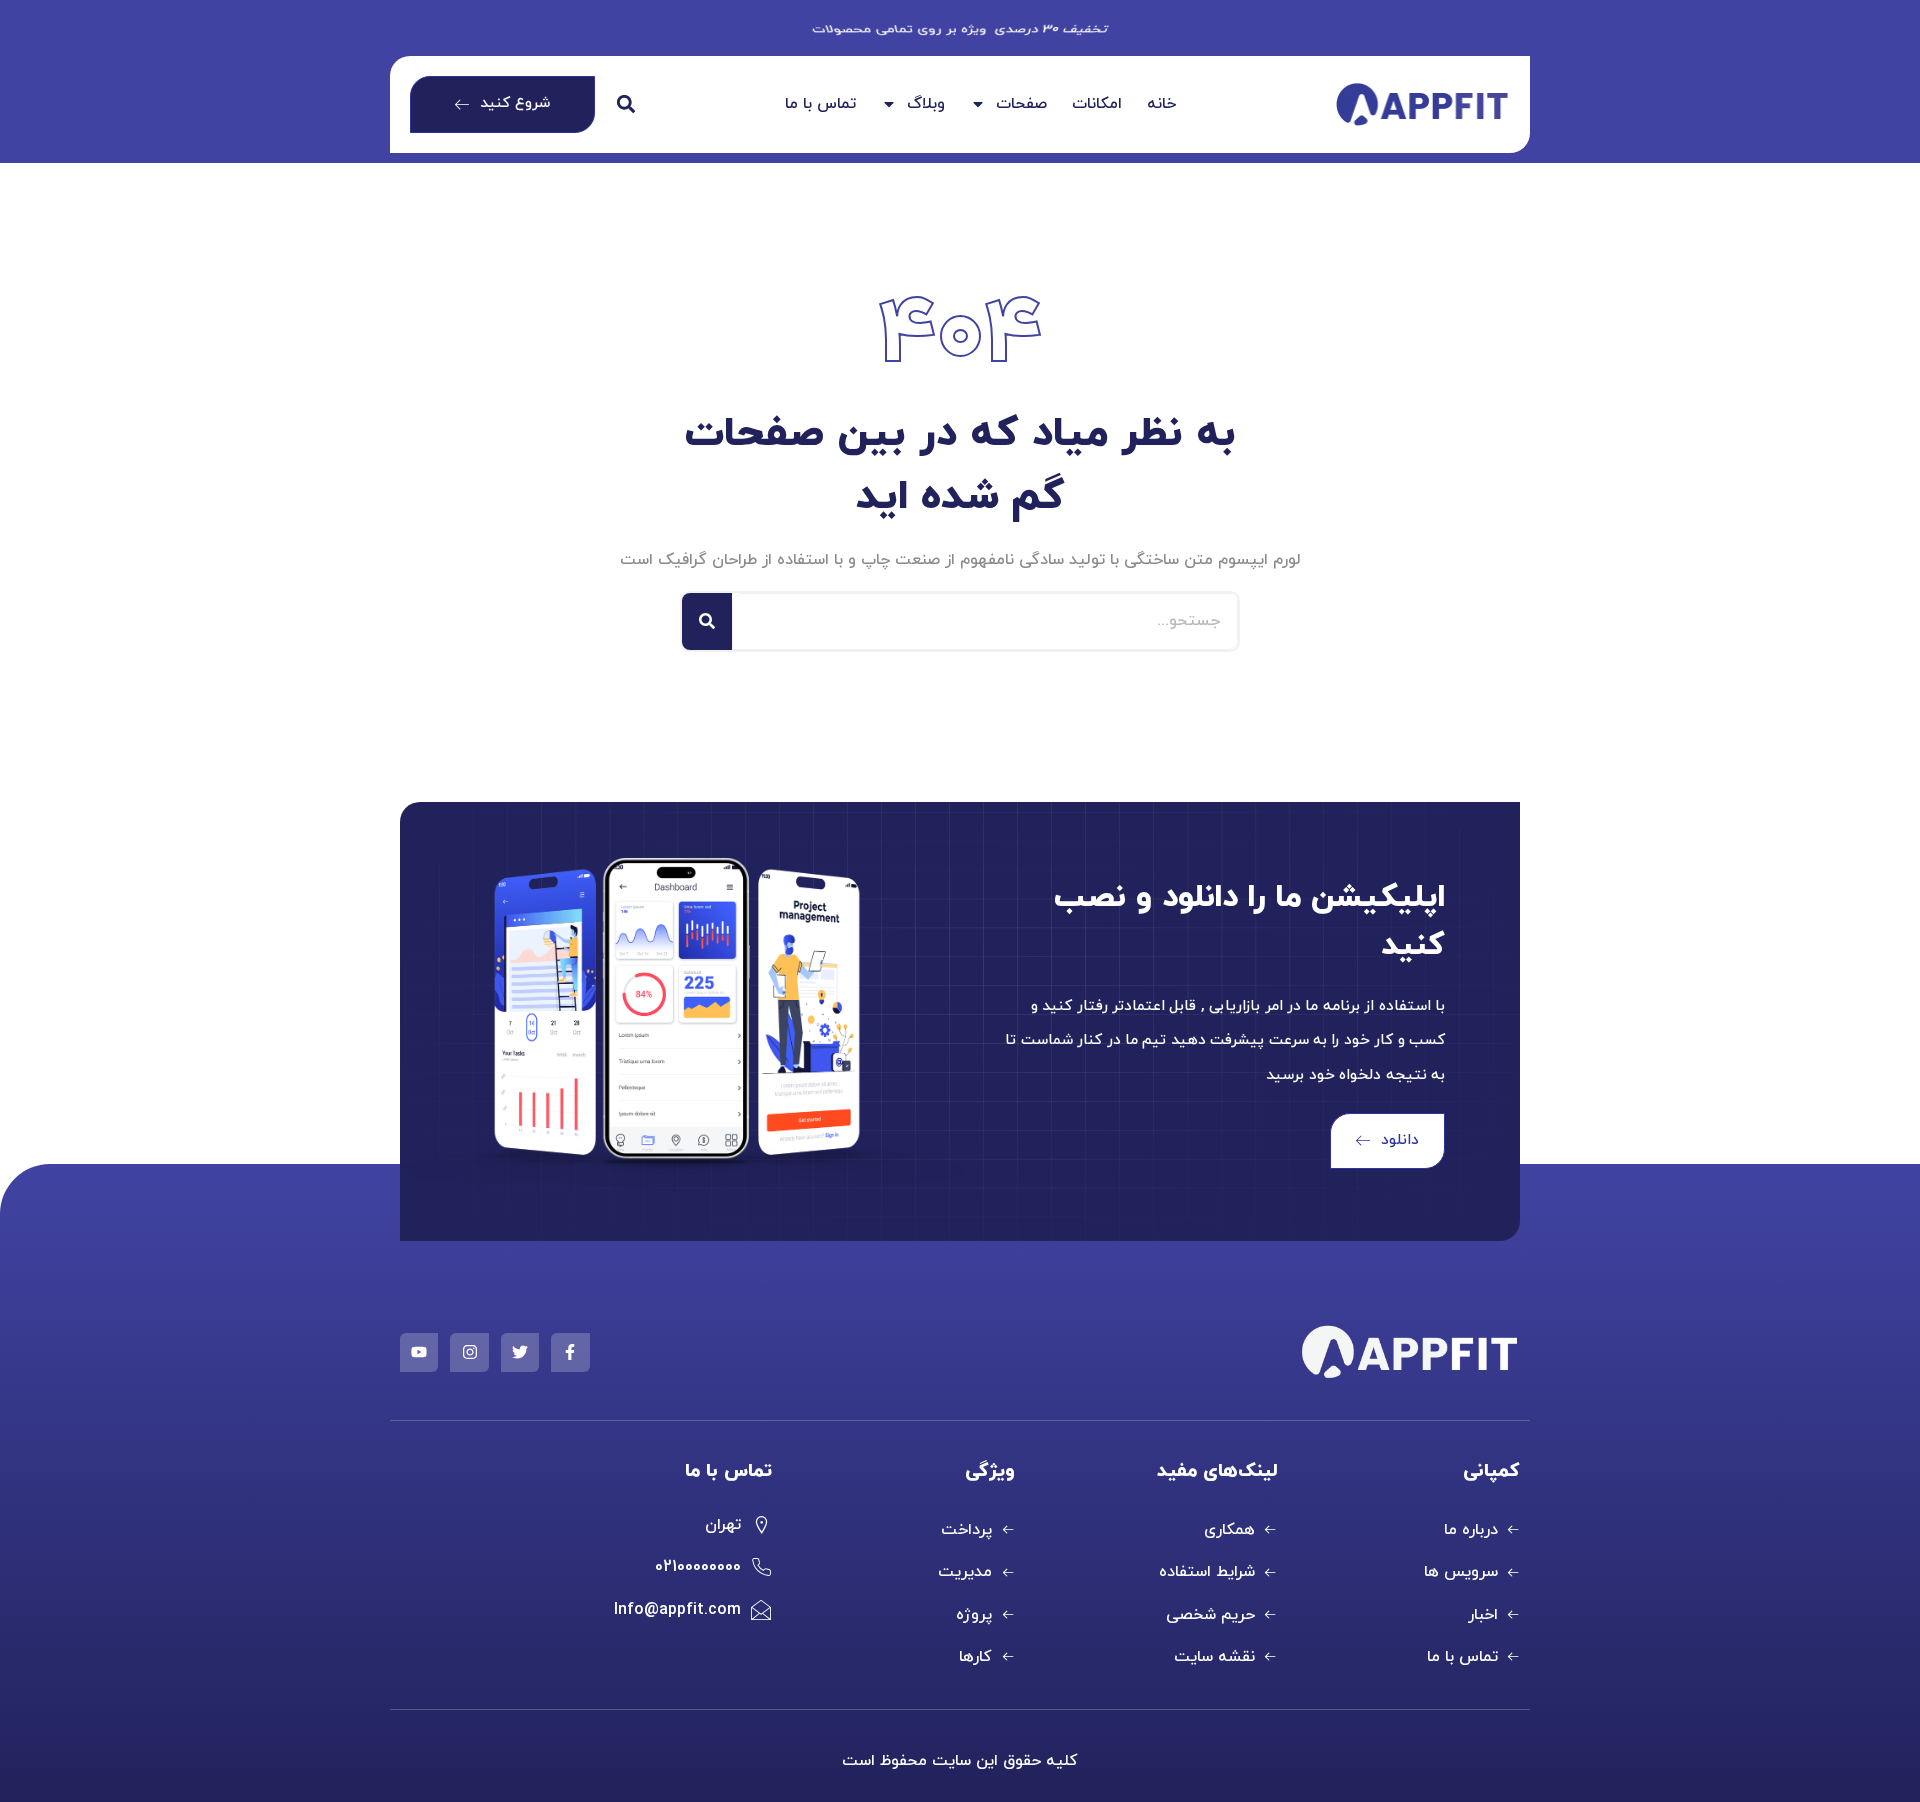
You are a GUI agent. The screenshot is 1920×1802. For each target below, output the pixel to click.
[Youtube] (419, 1352)
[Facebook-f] (570, 1352)
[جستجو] (707, 621)
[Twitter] (520, 1352)
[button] (626, 104)
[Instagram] (469, 1352)
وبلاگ (926, 105)
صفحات (1021, 105)
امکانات (1097, 105)
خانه (1161, 105)
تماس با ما (820, 105)
